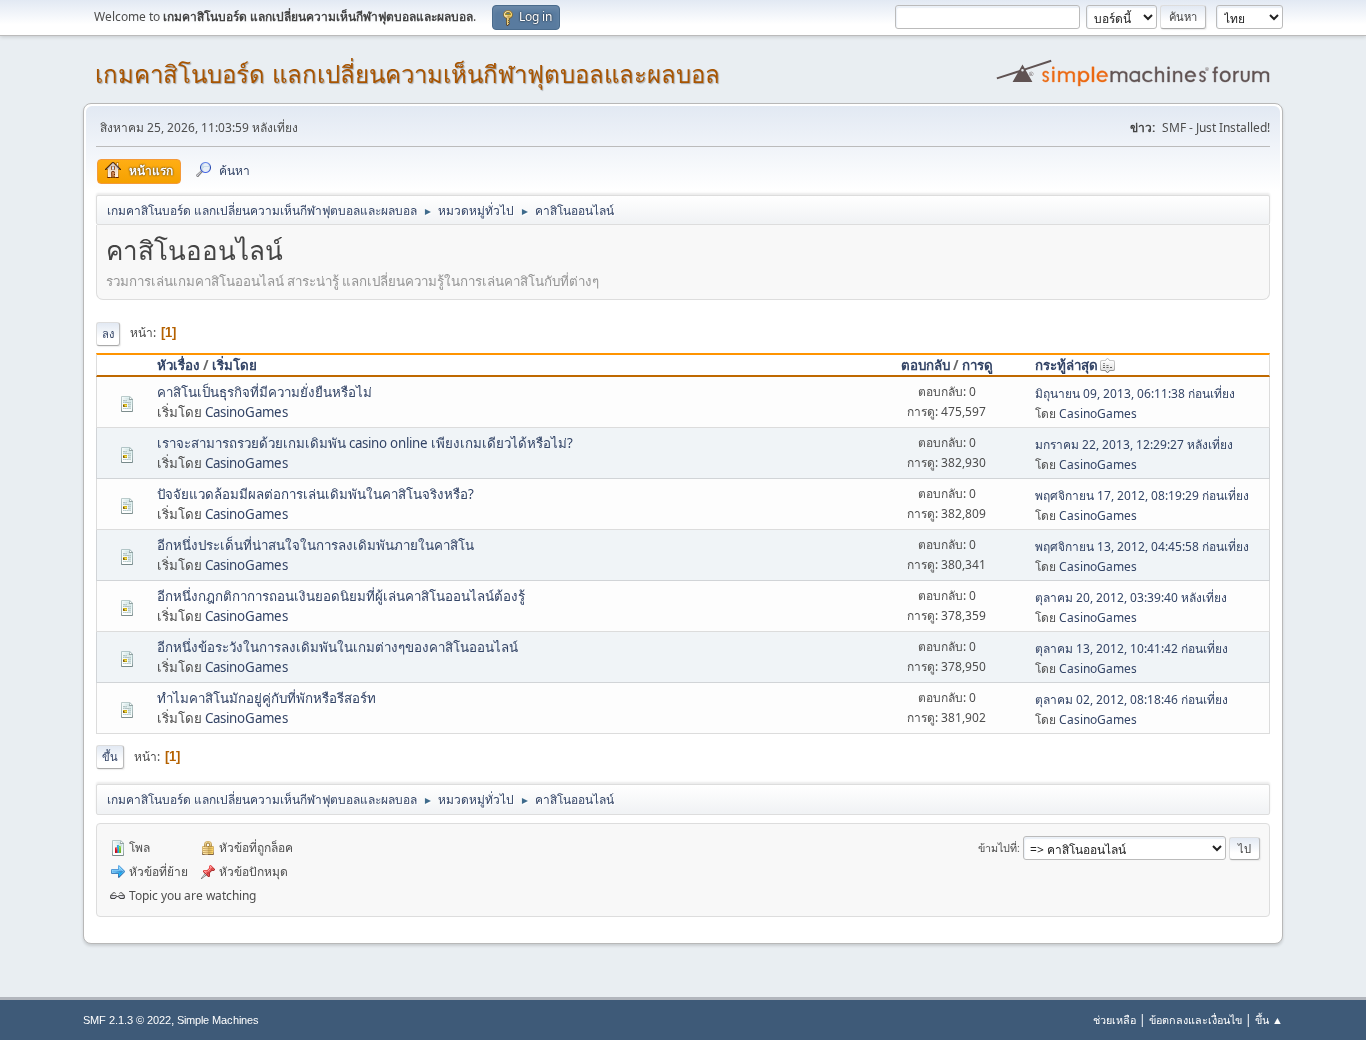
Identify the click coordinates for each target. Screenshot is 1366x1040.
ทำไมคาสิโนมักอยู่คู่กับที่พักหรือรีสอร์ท (266, 698)
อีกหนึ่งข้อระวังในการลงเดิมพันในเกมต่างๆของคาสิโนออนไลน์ (337, 647)
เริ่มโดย (234, 365)
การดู (977, 365)
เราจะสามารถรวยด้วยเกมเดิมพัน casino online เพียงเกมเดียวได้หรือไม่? (365, 443)
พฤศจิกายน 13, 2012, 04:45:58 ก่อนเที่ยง (1142, 546)
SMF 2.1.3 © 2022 (127, 1020)
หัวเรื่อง (178, 365)
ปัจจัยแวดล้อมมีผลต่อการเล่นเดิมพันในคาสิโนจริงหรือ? (315, 494)
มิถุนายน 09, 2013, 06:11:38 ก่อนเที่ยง (1135, 393)
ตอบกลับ (925, 365)
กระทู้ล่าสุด (1066, 365)
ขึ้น (110, 756)
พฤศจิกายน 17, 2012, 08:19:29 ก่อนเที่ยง (1142, 495)
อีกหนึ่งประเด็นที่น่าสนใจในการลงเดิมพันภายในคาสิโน (315, 545)
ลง (108, 333)
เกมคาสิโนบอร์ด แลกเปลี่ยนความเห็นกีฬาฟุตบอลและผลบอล (407, 74)
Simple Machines (218, 1020)
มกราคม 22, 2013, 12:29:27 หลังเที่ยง (1134, 444)
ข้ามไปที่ (997, 847)
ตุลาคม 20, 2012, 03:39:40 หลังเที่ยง (1131, 597)
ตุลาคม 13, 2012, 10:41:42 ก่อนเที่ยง (1131, 648)
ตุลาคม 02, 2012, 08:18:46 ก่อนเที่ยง (1131, 699)
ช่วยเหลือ (1114, 1019)
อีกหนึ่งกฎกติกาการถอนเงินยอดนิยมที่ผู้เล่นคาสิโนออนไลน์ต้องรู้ (341, 596)
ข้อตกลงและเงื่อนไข (1195, 1019)
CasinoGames (246, 412)
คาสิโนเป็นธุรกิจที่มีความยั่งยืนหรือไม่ (264, 392)
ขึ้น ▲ (1269, 1019)
